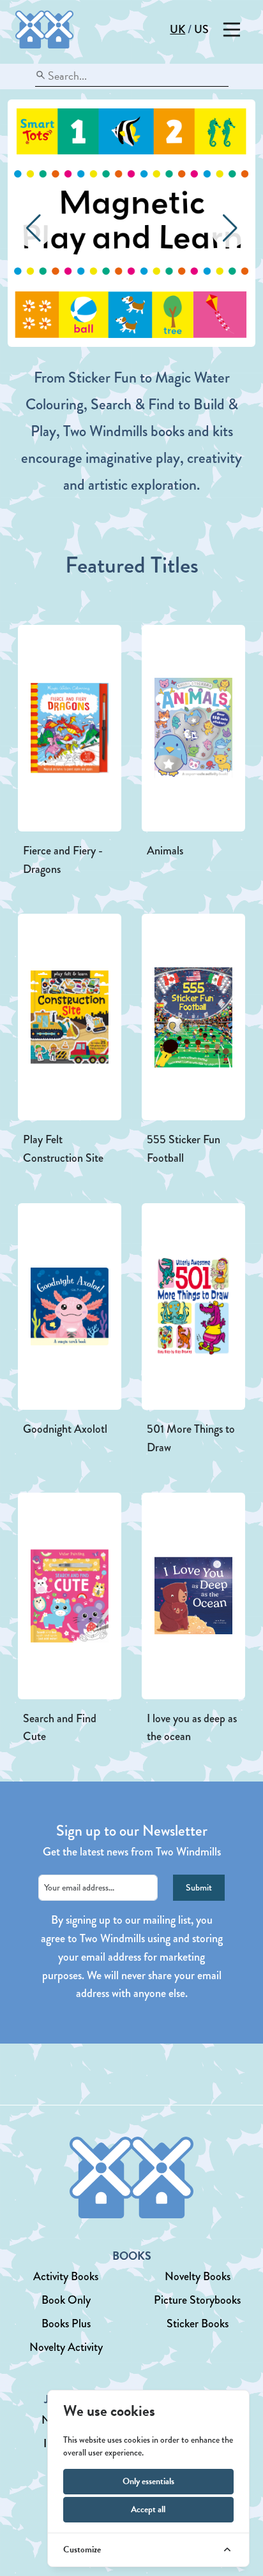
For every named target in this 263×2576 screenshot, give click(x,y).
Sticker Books (198, 2324)
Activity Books (66, 2276)
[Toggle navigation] (231, 30)
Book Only (66, 2300)
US (201, 29)
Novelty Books (198, 2276)
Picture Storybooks (197, 2300)
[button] (230, 228)
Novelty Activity (66, 2347)
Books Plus (66, 2324)
